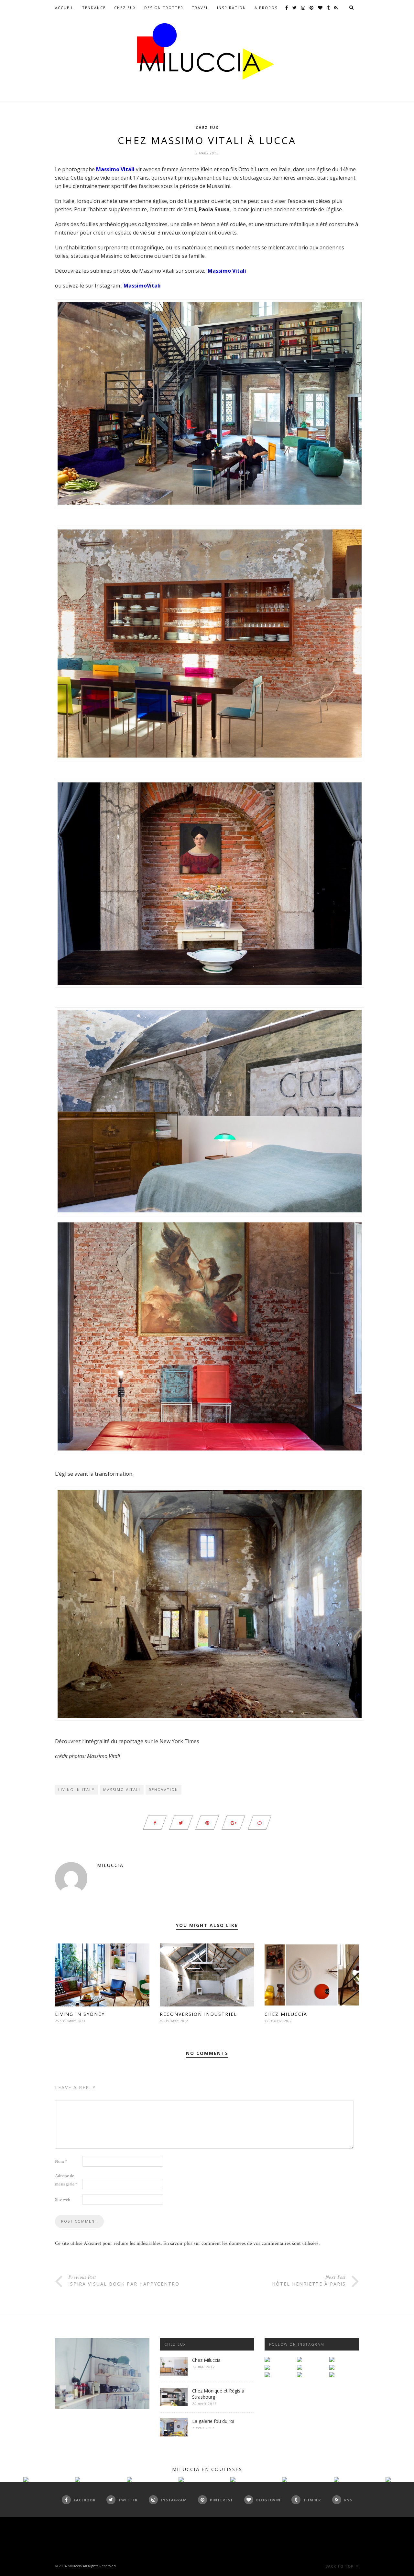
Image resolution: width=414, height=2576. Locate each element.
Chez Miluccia (286, 2014)
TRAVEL (200, 8)
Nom (61, 2162)
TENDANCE (94, 8)
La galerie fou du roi (213, 2421)
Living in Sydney (80, 2014)
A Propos (266, 8)
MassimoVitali (143, 286)
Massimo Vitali (122, 1790)
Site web (63, 2200)
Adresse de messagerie (66, 2180)
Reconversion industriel (198, 2014)
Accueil (64, 8)
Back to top (340, 2566)
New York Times (179, 1741)
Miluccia (110, 1865)
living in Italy (76, 1790)
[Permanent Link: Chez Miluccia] (174, 2374)
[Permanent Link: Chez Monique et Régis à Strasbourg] (174, 2405)
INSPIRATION (232, 8)
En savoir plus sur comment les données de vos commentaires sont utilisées (241, 2243)
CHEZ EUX (125, 8)
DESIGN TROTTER (164, 8)
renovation (163, 1790)
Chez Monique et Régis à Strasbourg (218, 2394)
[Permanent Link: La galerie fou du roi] (174, 2435)
